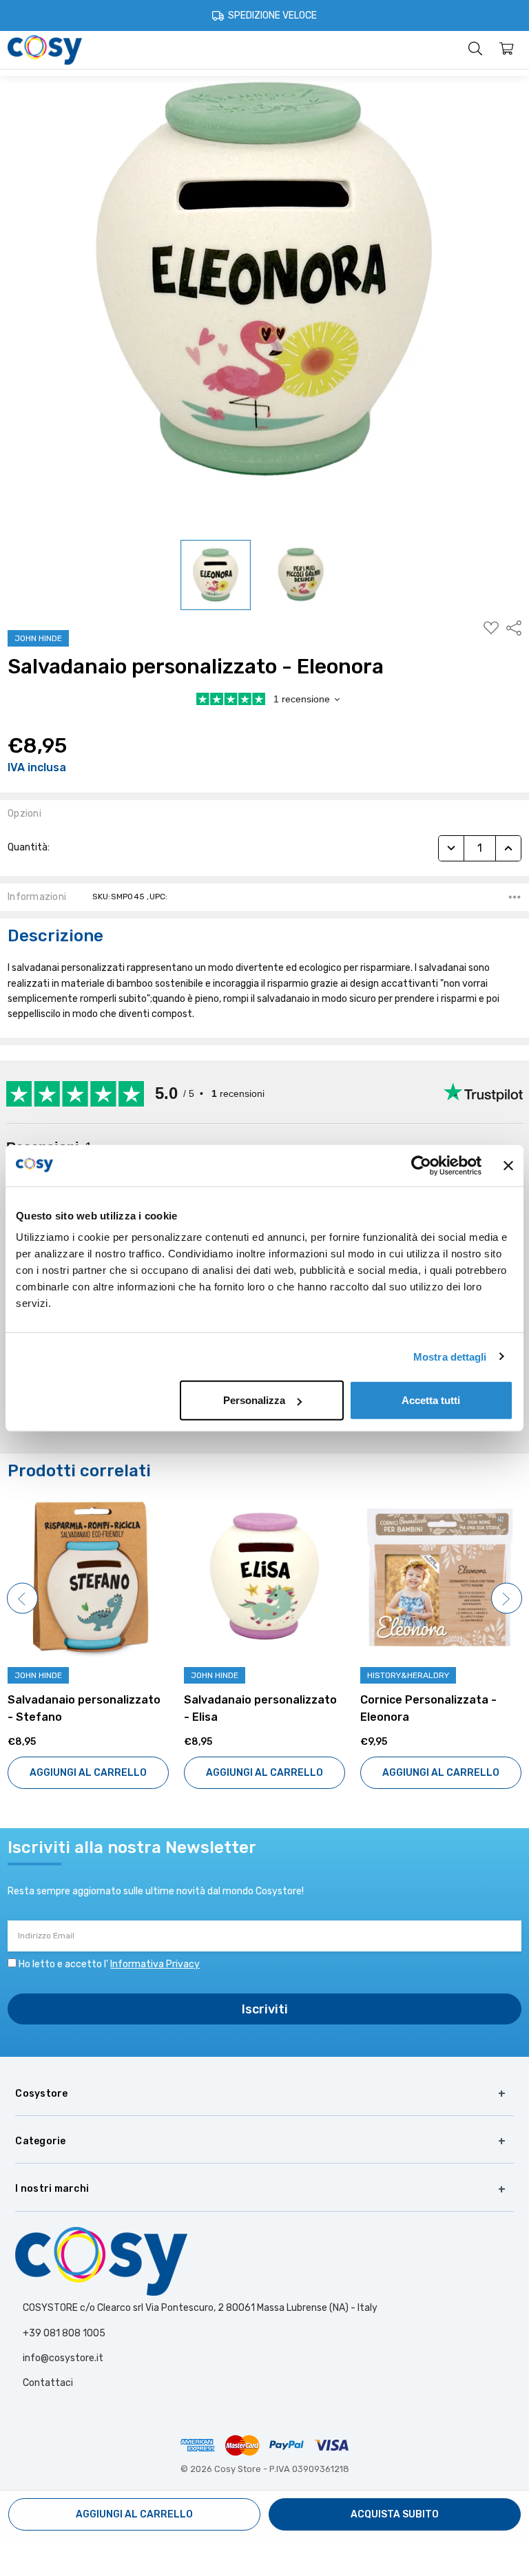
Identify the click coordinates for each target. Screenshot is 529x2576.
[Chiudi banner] (508, 1165)
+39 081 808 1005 (64, 2333)
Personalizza (254, 1400)
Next (507, 1599)
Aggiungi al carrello (88, 1773)
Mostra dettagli (450, 1356)
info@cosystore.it (63, 2358)
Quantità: (29, 847)
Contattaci (48, 2383)
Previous (22, 1599)
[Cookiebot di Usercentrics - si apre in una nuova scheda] (421, 1165)
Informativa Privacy (155, 1964)
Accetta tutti (431, 1400)
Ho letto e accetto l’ (109, 1964)
